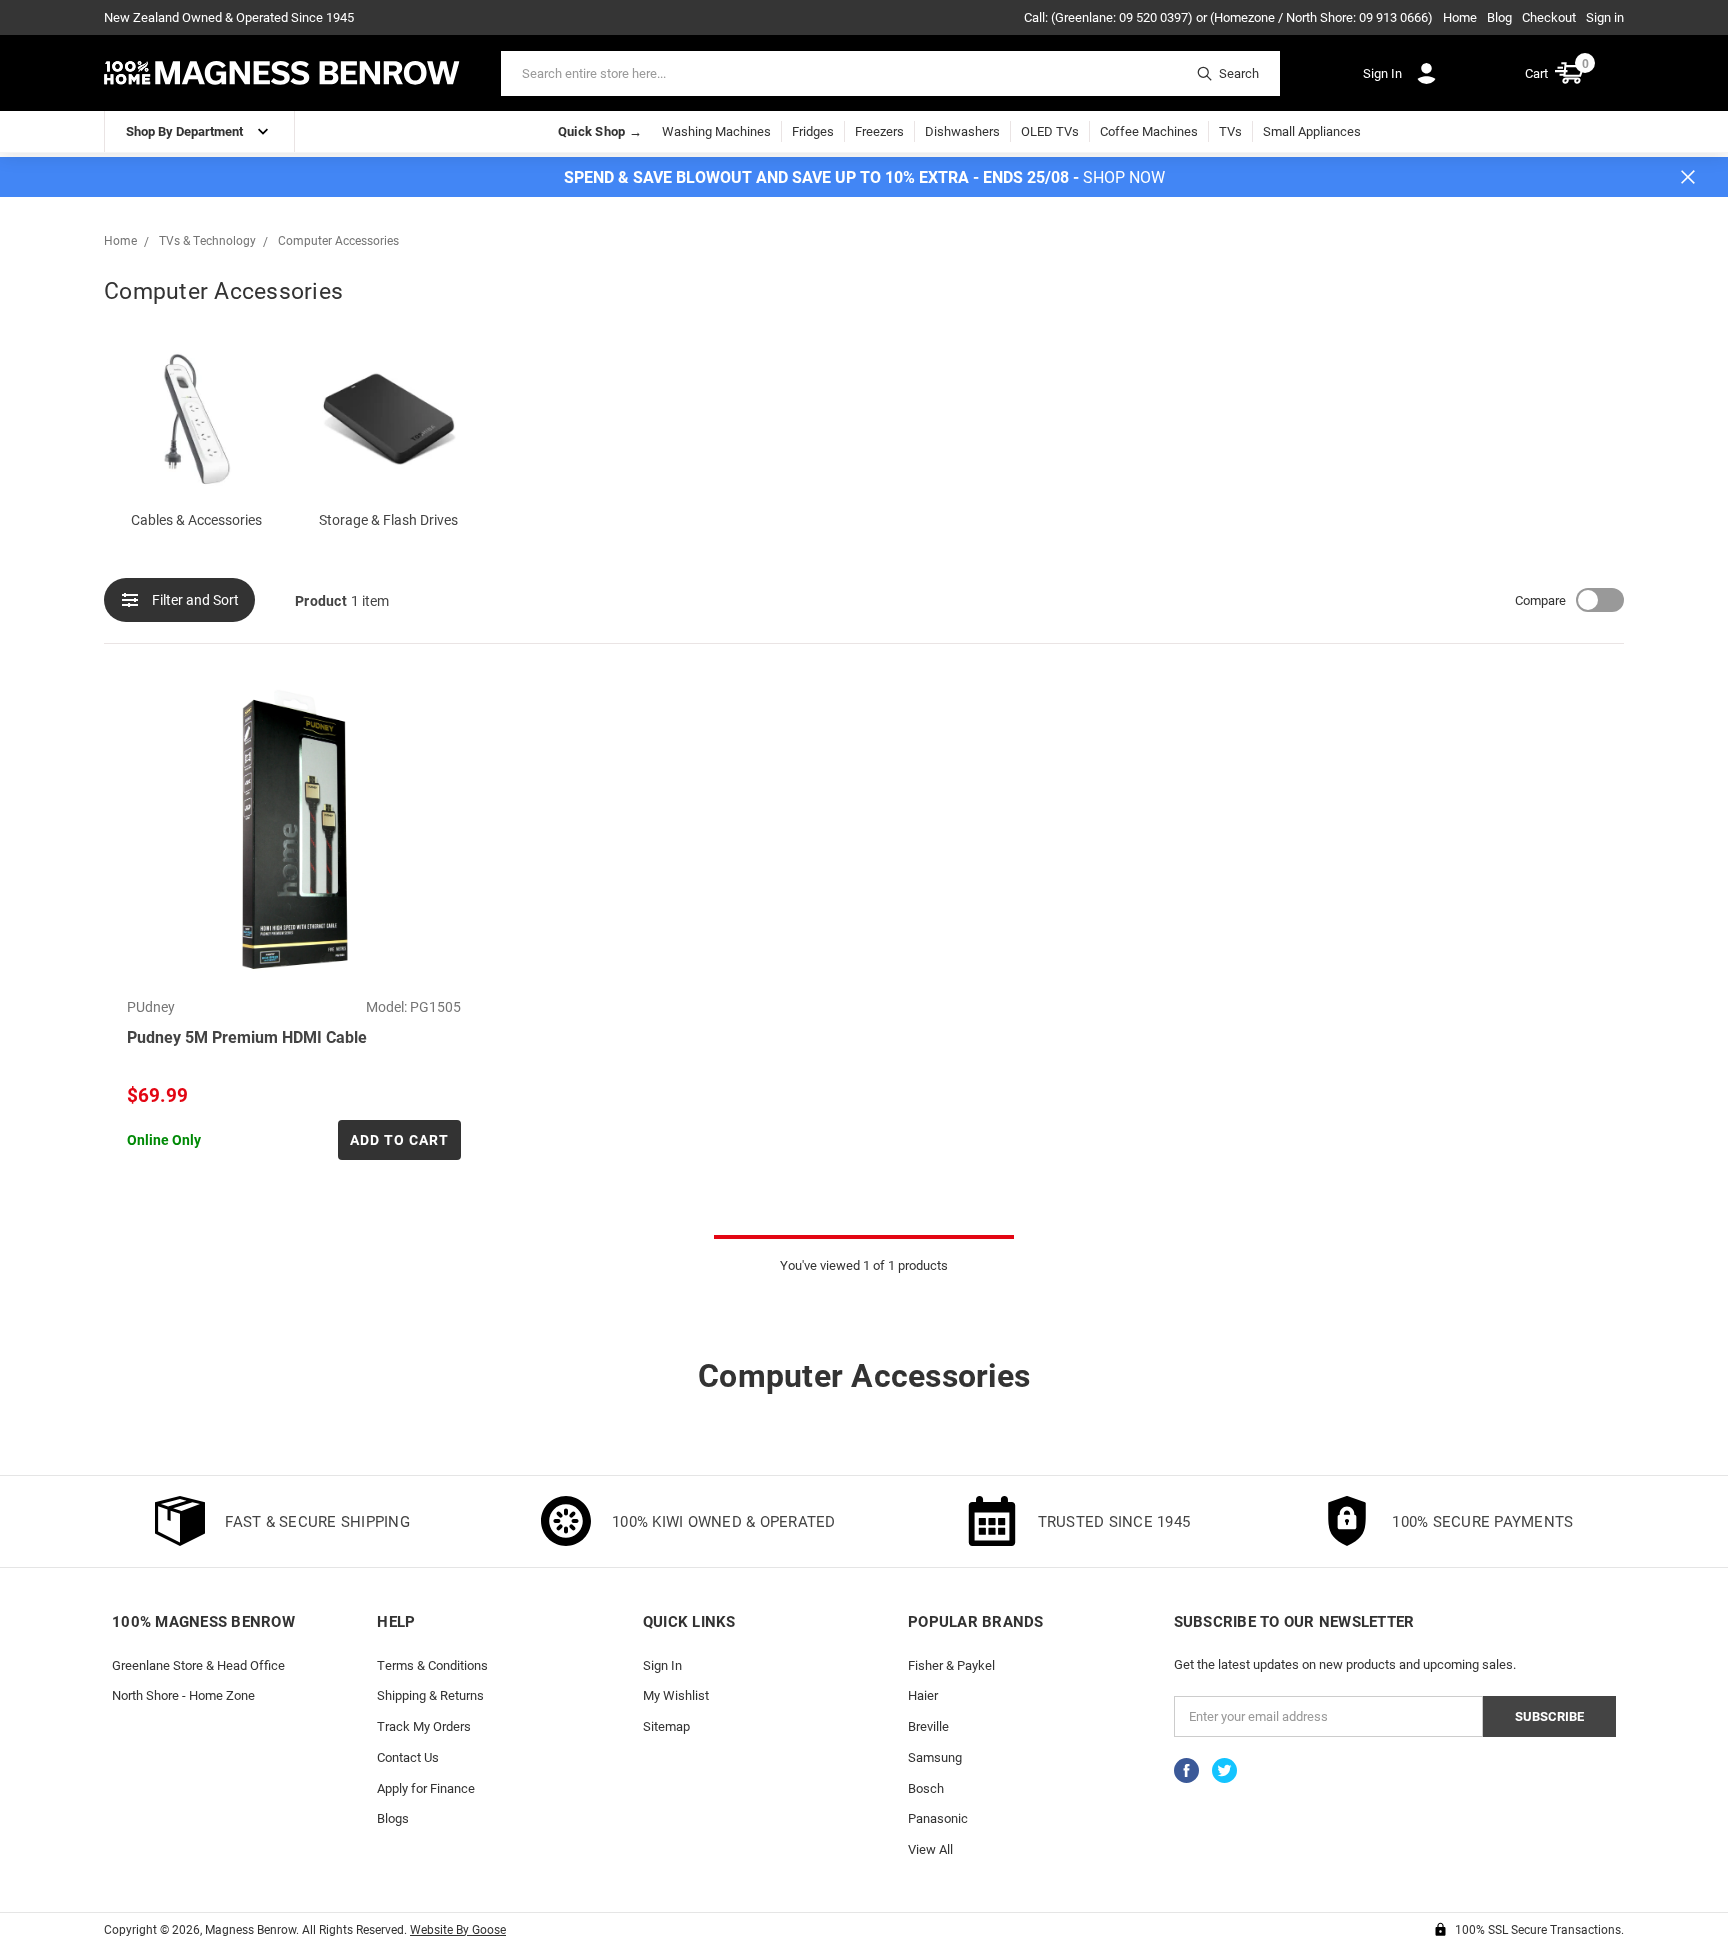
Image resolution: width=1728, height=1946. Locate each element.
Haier (923, 1695)
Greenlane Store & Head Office (198, 1665)
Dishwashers (962, 131)
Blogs (393, 1818)
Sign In (662, 1665)
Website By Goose (458, 1929)
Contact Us (408, 1757)
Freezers (879, 131)
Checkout (1549, 17)
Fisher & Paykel (951, 1665)
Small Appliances (1312, 131)
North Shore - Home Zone (183, 1695)
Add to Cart (399, 1139)
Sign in (1605, 17)
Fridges (813, 131)
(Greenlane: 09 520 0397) (1122, 17)
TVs (1230, 131)
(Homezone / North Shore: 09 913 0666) (1321, 17)
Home (1460, 17)
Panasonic (938, 1818)
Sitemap (666, 1726)
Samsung (935, 1757)
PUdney (151, 1006)
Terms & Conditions (432, 1665)
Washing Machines (716, 131)
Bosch (926, 1788)
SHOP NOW (1124, 176)
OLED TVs (1050, 131)
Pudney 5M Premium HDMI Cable (247, 1036)
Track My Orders (424, 1726)
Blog (1499, 17)
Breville (928, 1726)
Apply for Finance (426, 1788)
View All (930, 1849)
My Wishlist (676, 1695)
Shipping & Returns (430, 1695)
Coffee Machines (1149, 131)
